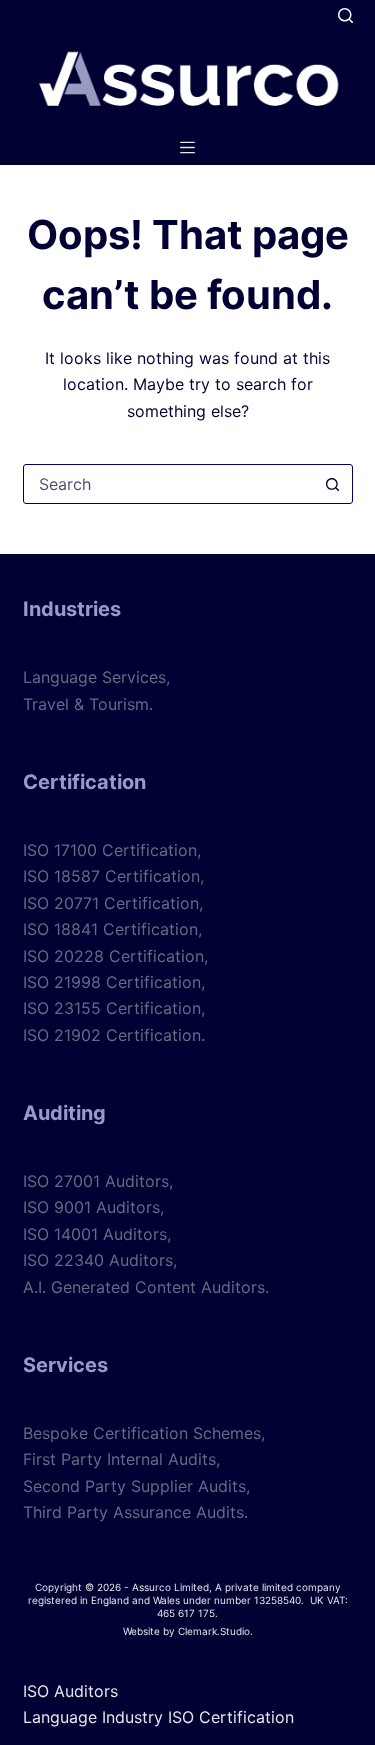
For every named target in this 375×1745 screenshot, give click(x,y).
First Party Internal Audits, (121, 1459)
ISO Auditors (70, 1691)
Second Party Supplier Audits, (136, 1486)
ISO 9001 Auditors (91, 1207)
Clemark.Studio (214, 1631)
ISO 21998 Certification (112, 982)
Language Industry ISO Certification (158, 1717)
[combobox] (169, 484)
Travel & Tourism (86, 704)
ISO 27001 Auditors (96, 1181)
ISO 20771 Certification (111, 903)
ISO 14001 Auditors (95, 1234)
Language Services (94, 677)
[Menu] (187, 147)
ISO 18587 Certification (111, 876)
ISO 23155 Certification (112, 1008)
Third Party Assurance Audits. (135, 1512)
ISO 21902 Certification (112, 1035)
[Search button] (333, 484)
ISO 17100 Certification (110, 850)
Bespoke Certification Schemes (142, 1433)
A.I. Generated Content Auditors (144, 1287)
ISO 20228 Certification (113, 956)
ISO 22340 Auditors (98, 1260)
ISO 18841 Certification (110, 929)
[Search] (345, 15)
